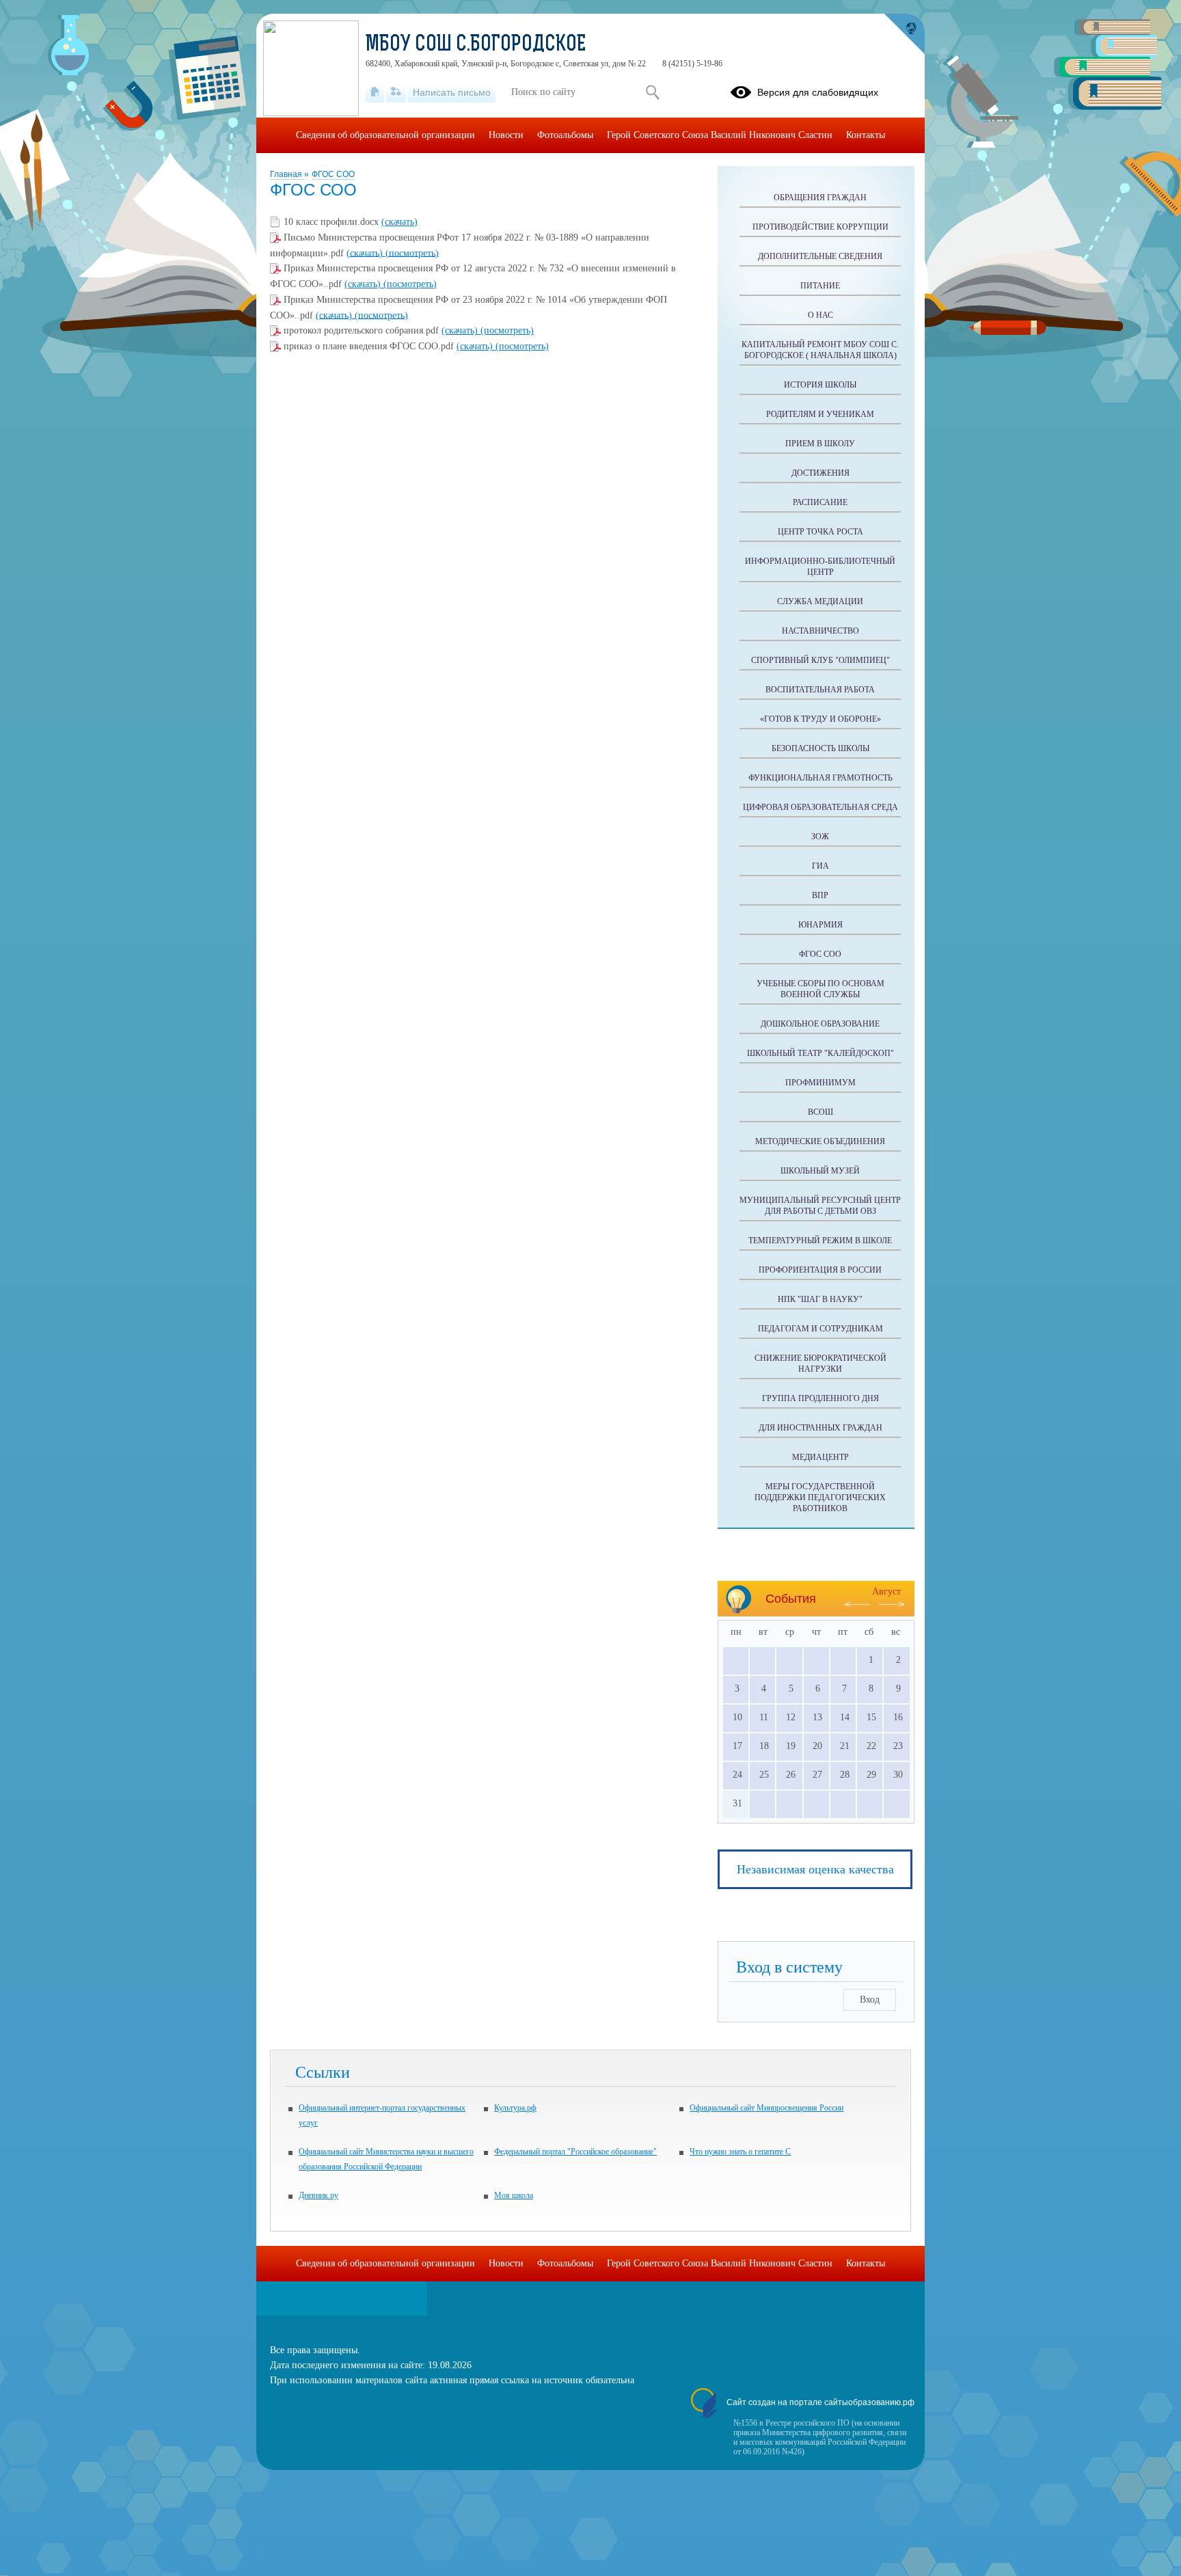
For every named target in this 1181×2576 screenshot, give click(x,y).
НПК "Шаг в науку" (820, 1299)
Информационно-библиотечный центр (820, 567)
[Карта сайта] (396, 92)
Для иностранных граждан (820, 1428)
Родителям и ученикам (820, 414)
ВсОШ (820, 1112)
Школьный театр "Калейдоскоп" (820, 1053)
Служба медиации (820, 601)
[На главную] (375, 92)
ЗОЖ (820, 837)
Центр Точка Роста (820, 532)
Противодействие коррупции (820, 227)
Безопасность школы (820, 748)
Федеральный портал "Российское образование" (575, 2152)
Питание (820, 286)
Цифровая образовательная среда (820, 807)
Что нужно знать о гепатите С (740, 2152)
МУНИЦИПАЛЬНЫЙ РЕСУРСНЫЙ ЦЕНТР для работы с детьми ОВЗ (820, 1206)
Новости (506, 135)
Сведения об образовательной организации (385, 135)
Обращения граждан (820, 198)
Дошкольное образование (820, 1024)
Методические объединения (820, 1141)
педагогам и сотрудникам (820, 1329)
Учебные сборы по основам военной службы (820, 989)
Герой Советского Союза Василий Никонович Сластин (720, 135)
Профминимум (820, 1083)
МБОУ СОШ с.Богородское (476, 45)
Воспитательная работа (820, 690)
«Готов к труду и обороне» (820, 719)
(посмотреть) (412, 253)
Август (886, 1591)
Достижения (820, 473)
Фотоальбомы (565, 135)
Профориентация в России (820, 1270)
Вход (870, 1999)
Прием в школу (820, 444)
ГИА (820, 866)
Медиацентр (820, 1457)
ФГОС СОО (333, 174)
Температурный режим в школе (820, 1240)
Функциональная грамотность (820, 778)
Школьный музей (820, 1171)
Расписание (820, 502)
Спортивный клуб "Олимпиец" (820, 660)
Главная (287, 174)
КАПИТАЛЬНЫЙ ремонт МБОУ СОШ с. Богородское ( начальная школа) (820, 350)
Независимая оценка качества (815, 1869)
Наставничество (820, 631)
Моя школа (514, 2195)
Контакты (866, 135)
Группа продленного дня (820, 1398)
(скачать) (399, 222)
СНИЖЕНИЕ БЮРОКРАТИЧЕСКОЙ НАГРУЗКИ (820, 1364)
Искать (652, 92)
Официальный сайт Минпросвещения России (766, 2108)
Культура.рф (515, 2108)
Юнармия (820, 925)
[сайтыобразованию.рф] (904, 34)
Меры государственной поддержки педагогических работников (820, 1497)
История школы (820, 385)
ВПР (820, 895)
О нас (820, 315)
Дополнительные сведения (820, 256)
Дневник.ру (318, 2195)
